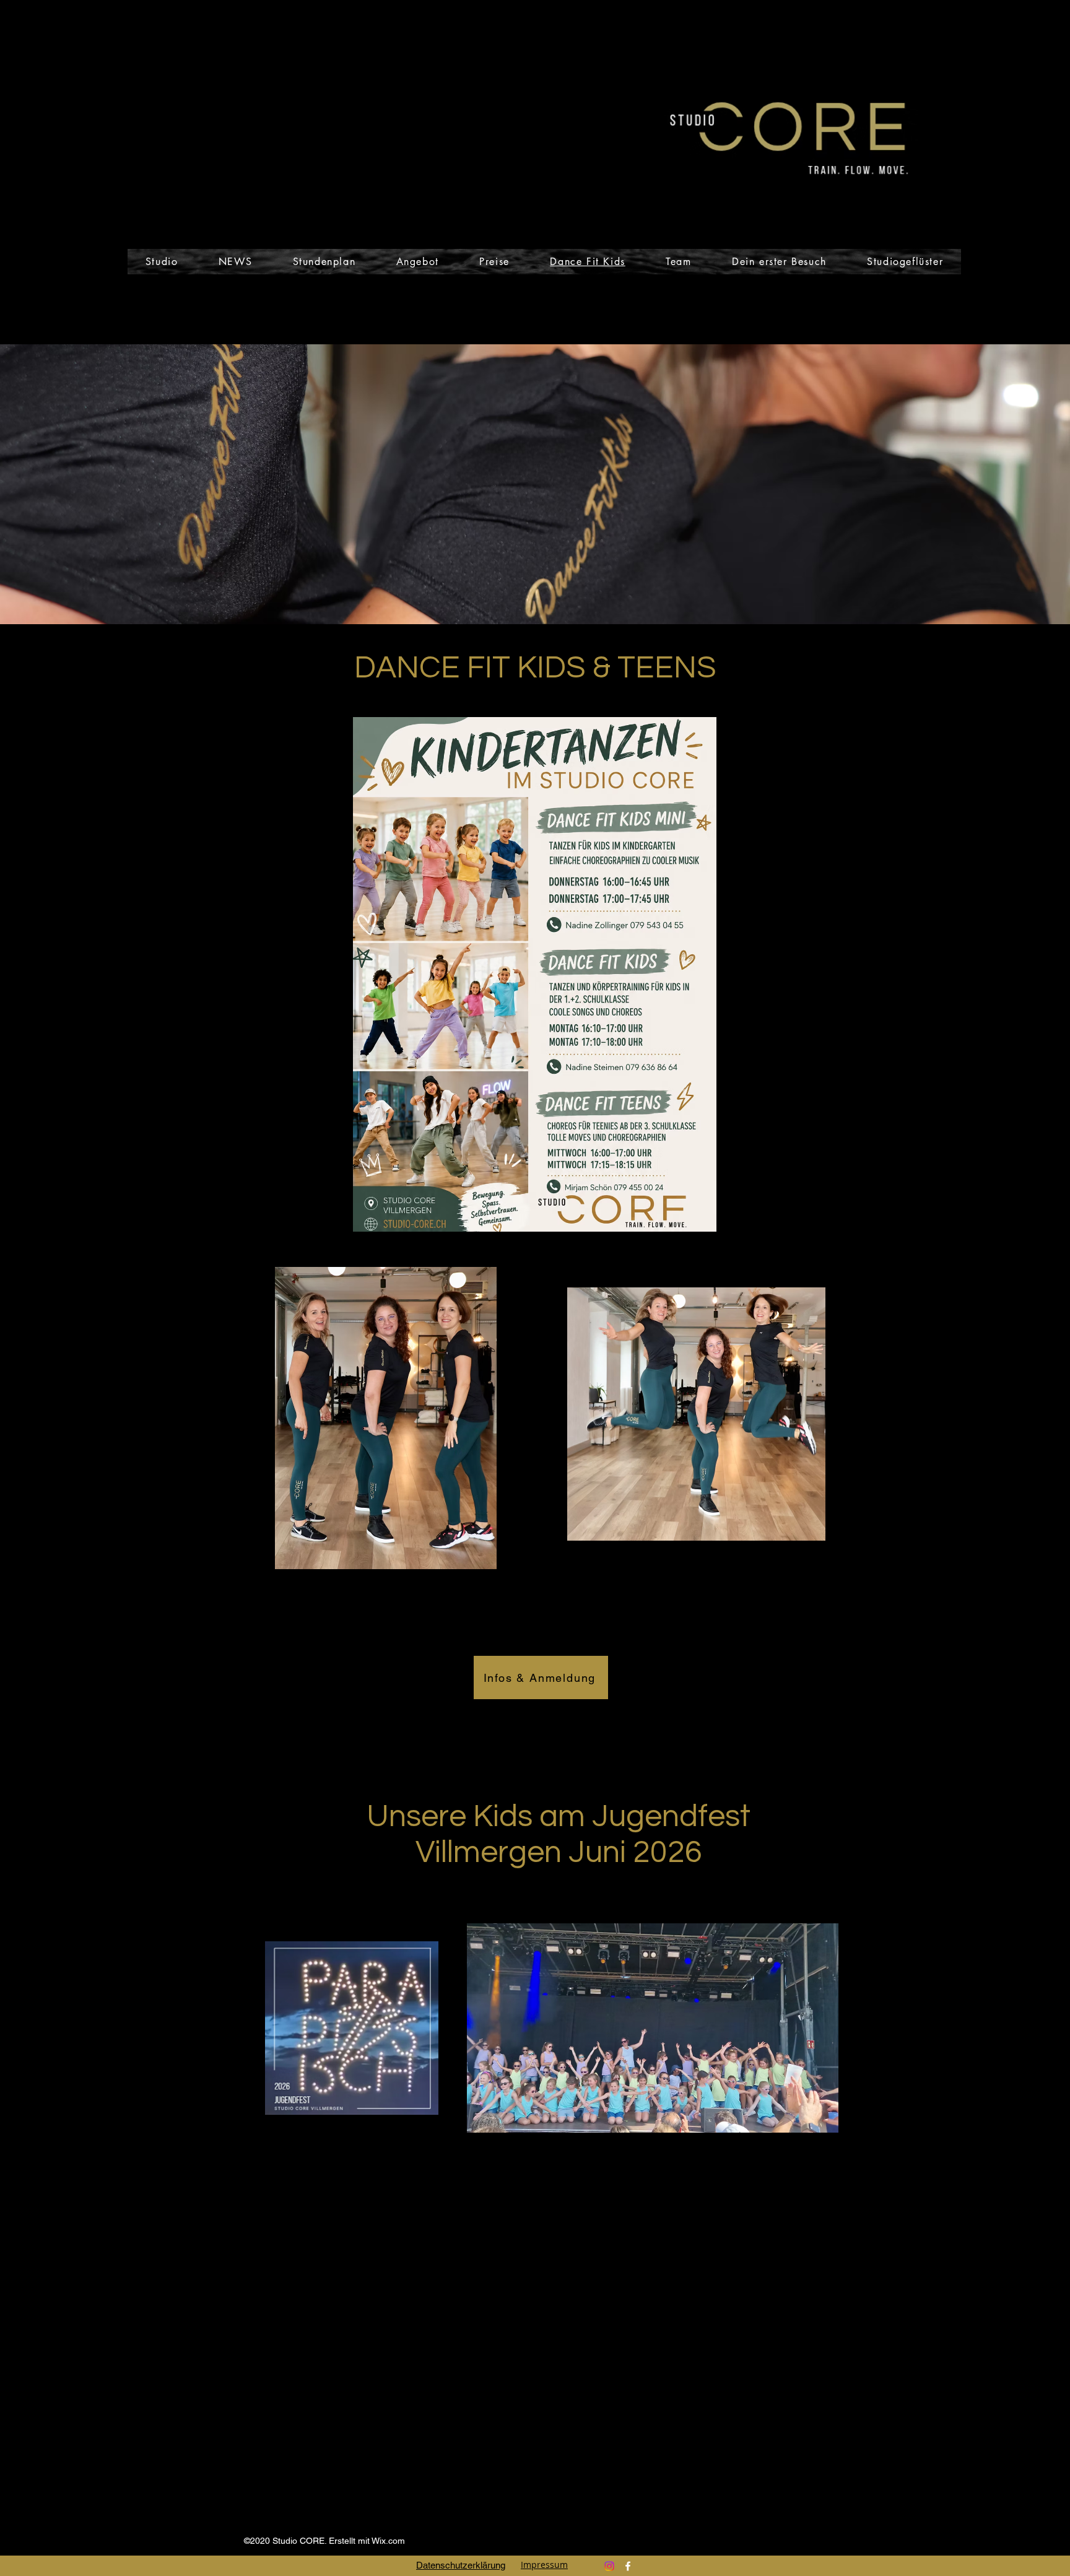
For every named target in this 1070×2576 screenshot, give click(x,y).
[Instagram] (609, 2566)
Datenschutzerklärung (461, 2565)
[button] (235, 262)
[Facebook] (628, 2566)
